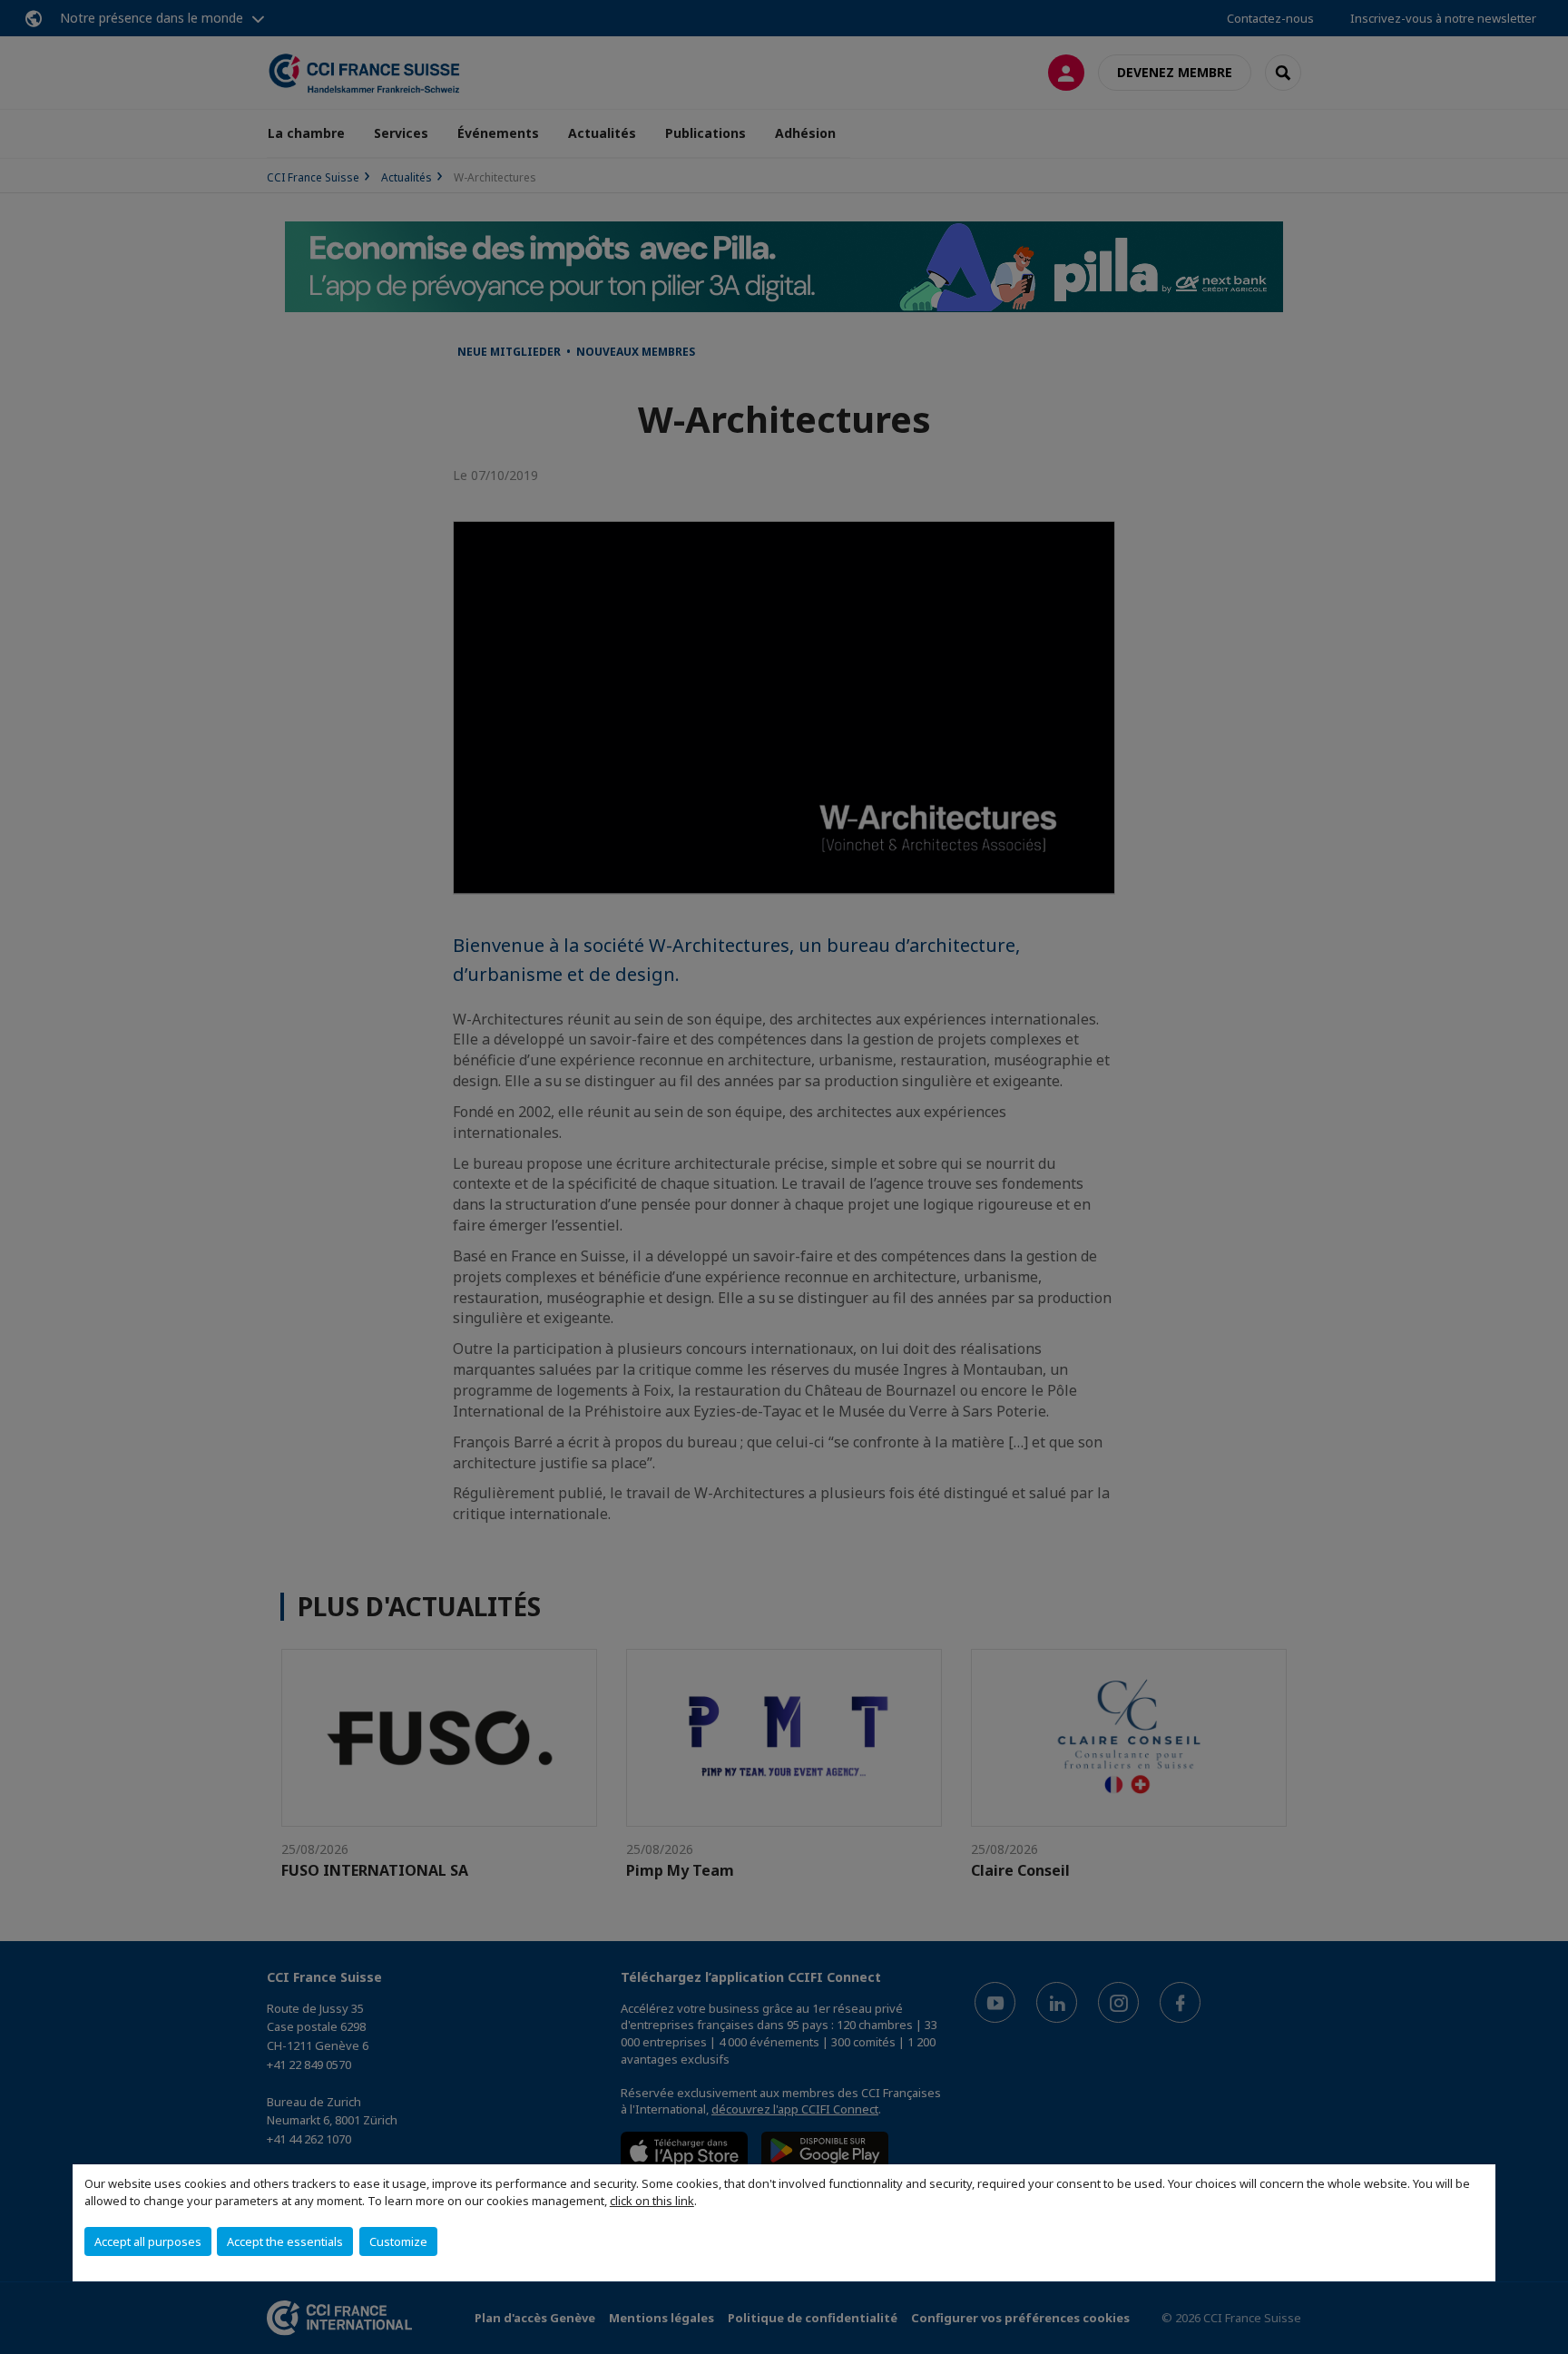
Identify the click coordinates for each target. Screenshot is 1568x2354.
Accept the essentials (285, 2241)
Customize (398, 2241)
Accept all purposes (148, 2241)
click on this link (652, 2201)
